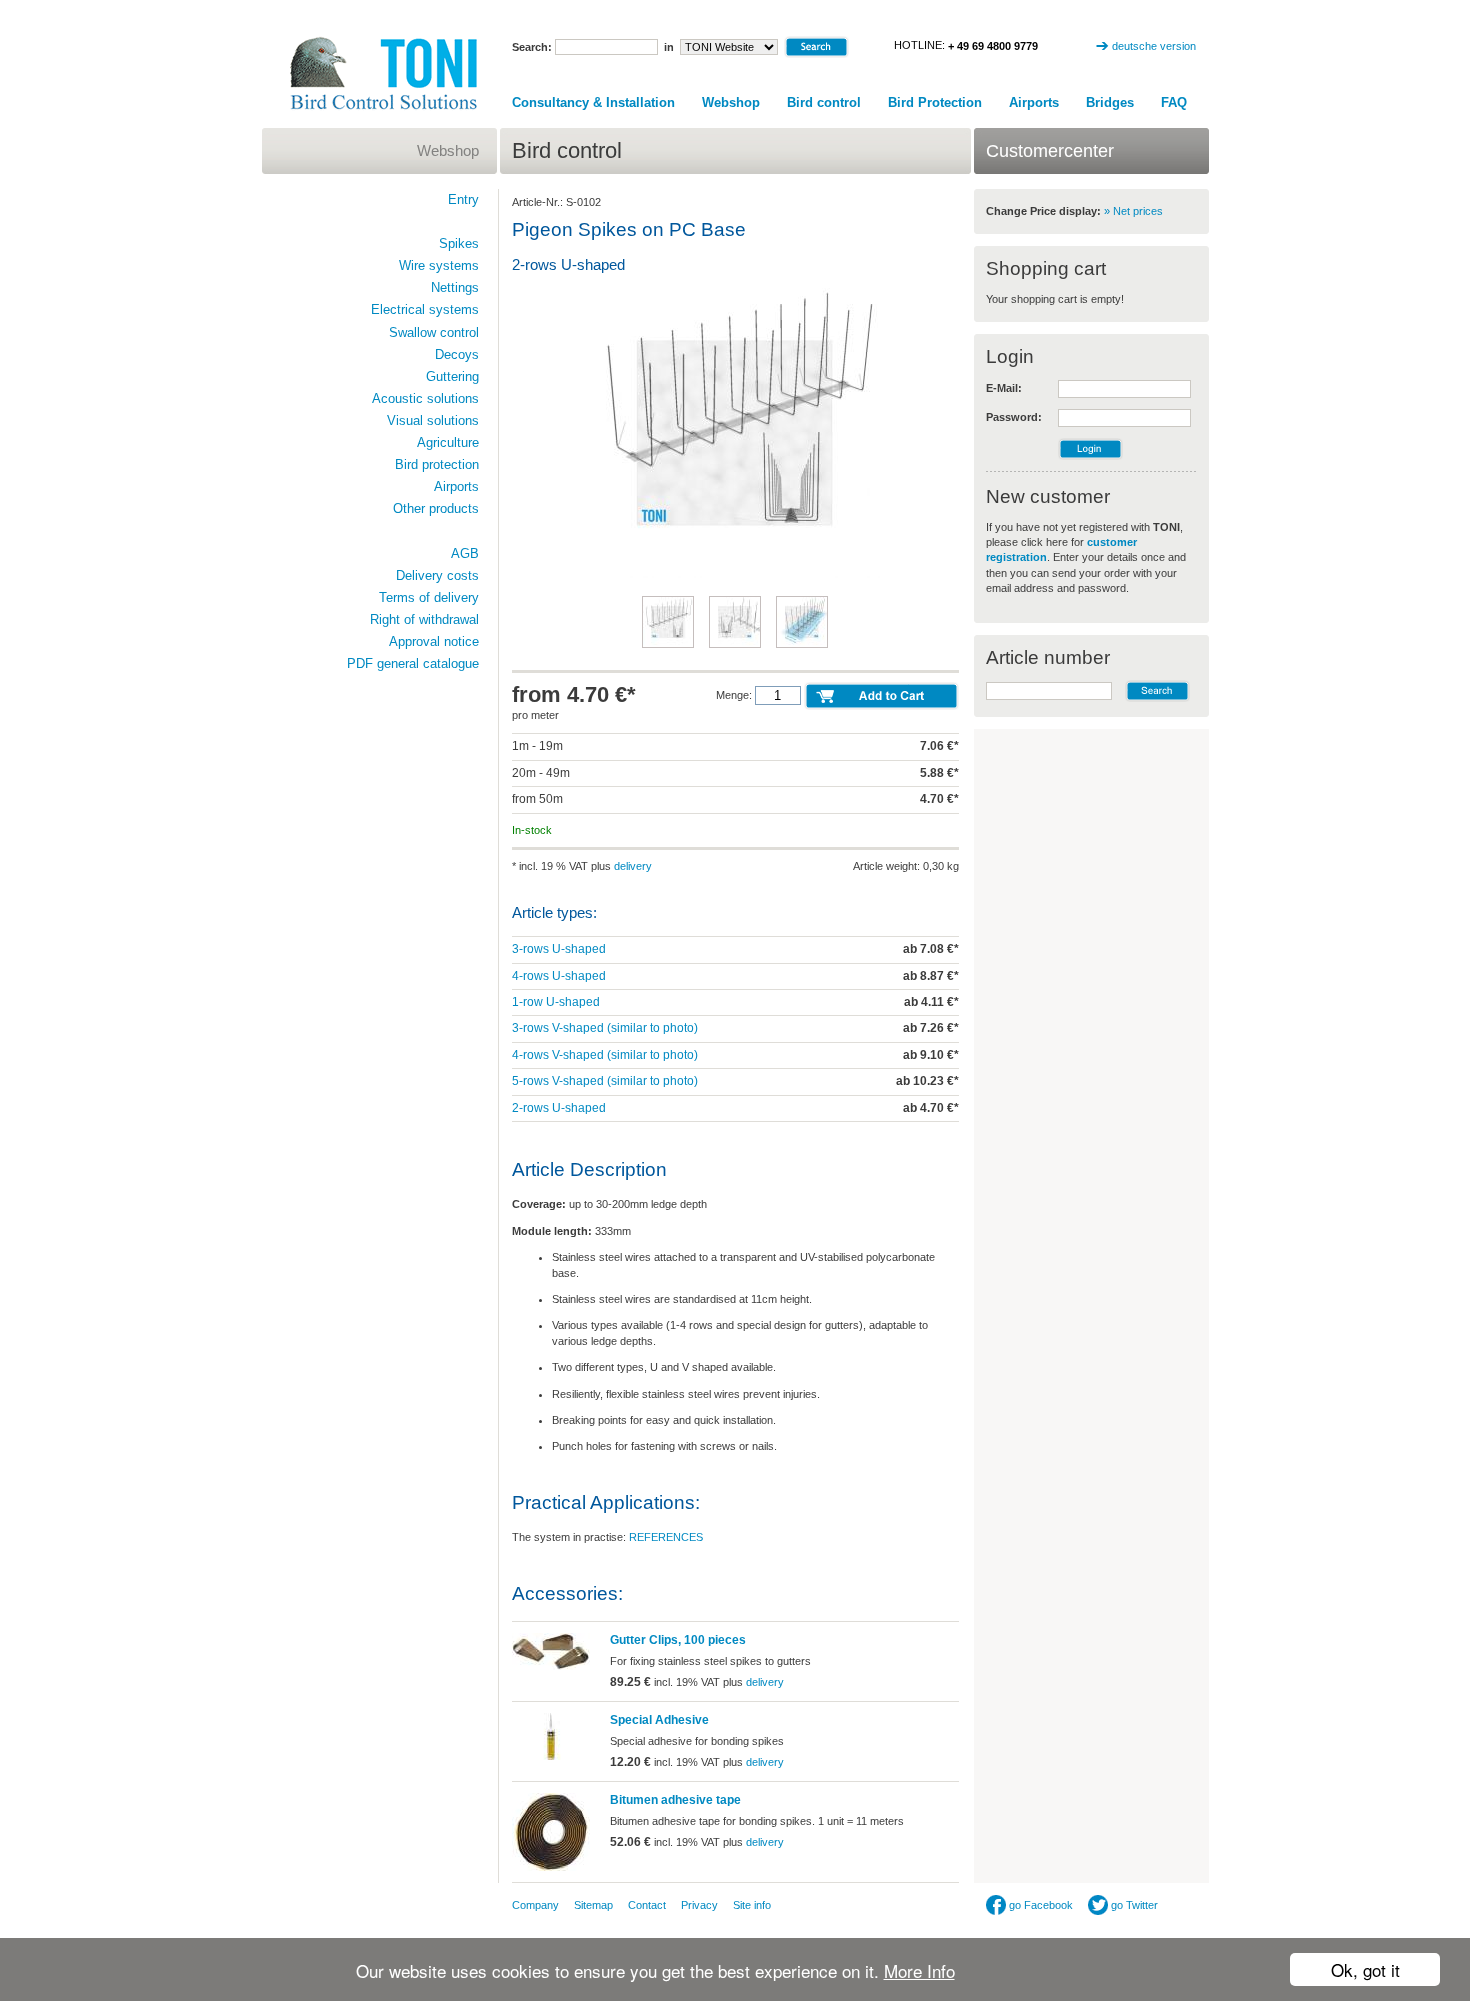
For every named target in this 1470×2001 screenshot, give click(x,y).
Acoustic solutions (425, 398)
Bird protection (437, 464)
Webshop (731, 102)
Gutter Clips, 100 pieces (678, 1640)
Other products (436, 508)
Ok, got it (1365, 1969)
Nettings (455, 287)
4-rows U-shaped (559, 976)
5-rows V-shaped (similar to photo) (605, 1081)
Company (535, 1905)
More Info (919, 1970)
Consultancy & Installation (593, 102)
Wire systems (439, 265)
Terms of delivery (429, 597)
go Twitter (1133, 1905)
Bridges (1110, 102)
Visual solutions (433, 420)
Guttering (452, 376)
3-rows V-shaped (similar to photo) (605, 1028)
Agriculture (448, 442)
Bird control (824, 102)
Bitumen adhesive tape (675, 1800)
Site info (752, 1905)
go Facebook (1039, 1905)
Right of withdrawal (424, 619)
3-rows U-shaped (559, 949)
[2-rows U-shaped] (735, 576)
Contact (647, 1905)
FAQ (1174, 102)
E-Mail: (1004, 388)
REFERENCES (666, 1537)
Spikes (459, 243)
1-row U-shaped (556, 1002)
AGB (465, 553)
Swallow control (434, 332)
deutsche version (1154, 46)
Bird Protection (935, 102)
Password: (1014, 417)
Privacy (699, 1905)
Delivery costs (437, 575)
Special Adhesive (659, 1720)
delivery (633, 866)
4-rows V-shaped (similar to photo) (605, 1055)
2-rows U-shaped (559, 1108)
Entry (463, 199)
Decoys (457, 354)
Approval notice (434, 641)
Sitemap (593, 1905)
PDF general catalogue (413, 663)
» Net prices (1133, 211)
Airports (1034, 102)
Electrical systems (425, 309)
